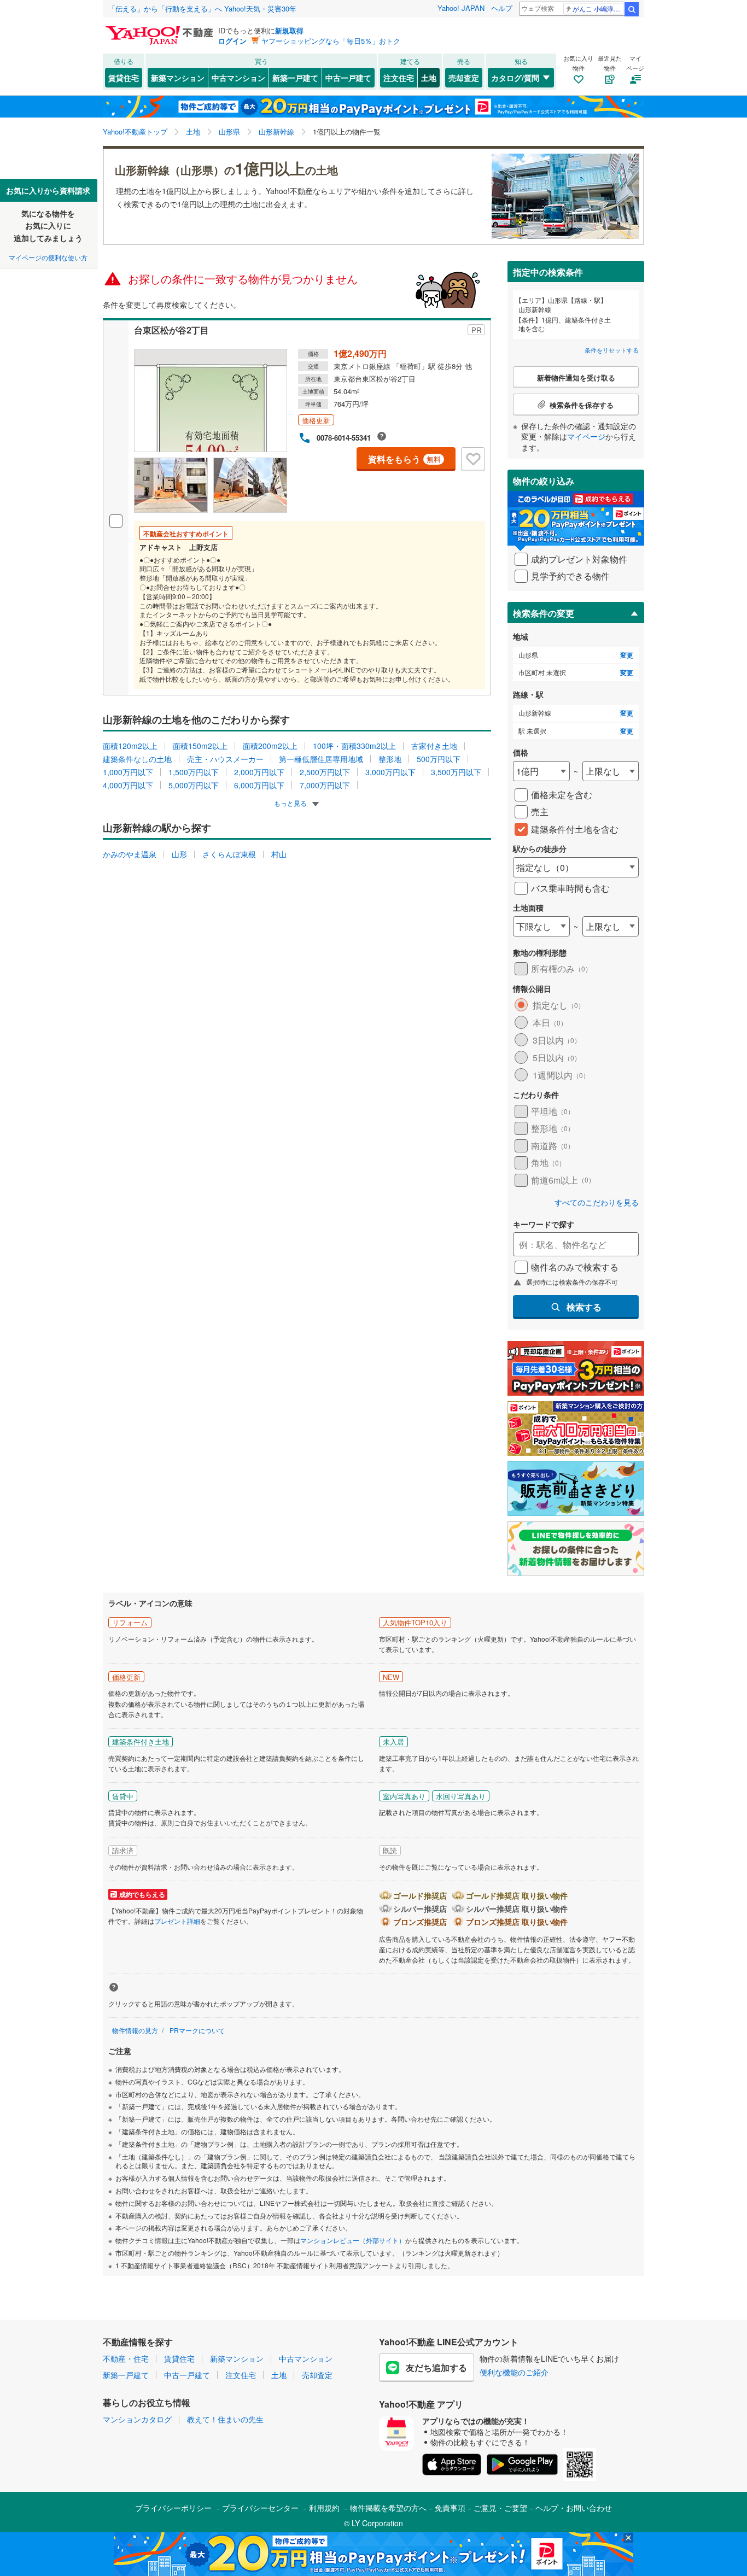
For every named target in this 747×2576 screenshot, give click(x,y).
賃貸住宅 (124, 78)
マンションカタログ (137, 2419)
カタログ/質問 (515, 78)
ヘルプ (502, 8)
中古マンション (238, 78)
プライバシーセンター (260, 2508)
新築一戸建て (295, 78)
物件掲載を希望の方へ (388, 2508)
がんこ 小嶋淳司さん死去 (598, 8)
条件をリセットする (612, 350)
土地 (429, 78)
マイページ (586, 436)
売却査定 (464, 78)
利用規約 (324, 2508)
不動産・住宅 (126, 2358)
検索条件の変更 (544, 613)
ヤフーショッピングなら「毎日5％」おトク (331, 41)
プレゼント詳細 (177, 1921)
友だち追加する (436, 2367)
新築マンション (178, 78)
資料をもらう (404, 459)
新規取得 (289, 30)
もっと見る (291, 803)
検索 (632, 9)
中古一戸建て (348, 78)
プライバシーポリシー (173, 2508)
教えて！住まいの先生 (225, 2419)
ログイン (232, 41)
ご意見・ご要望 (500, 2508)
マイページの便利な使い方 (48, 257)
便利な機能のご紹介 (514, 2372)
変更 (627, 655)
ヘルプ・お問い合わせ (574, 2508)
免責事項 (450, 2508)
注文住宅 (399, 78)
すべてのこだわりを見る (597, 1202)
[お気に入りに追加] (473, 459)
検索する (584, 1307)
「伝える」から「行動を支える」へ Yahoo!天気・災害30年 (202, 8)
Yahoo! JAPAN (461, 8)
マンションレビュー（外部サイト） (353, 2240)
